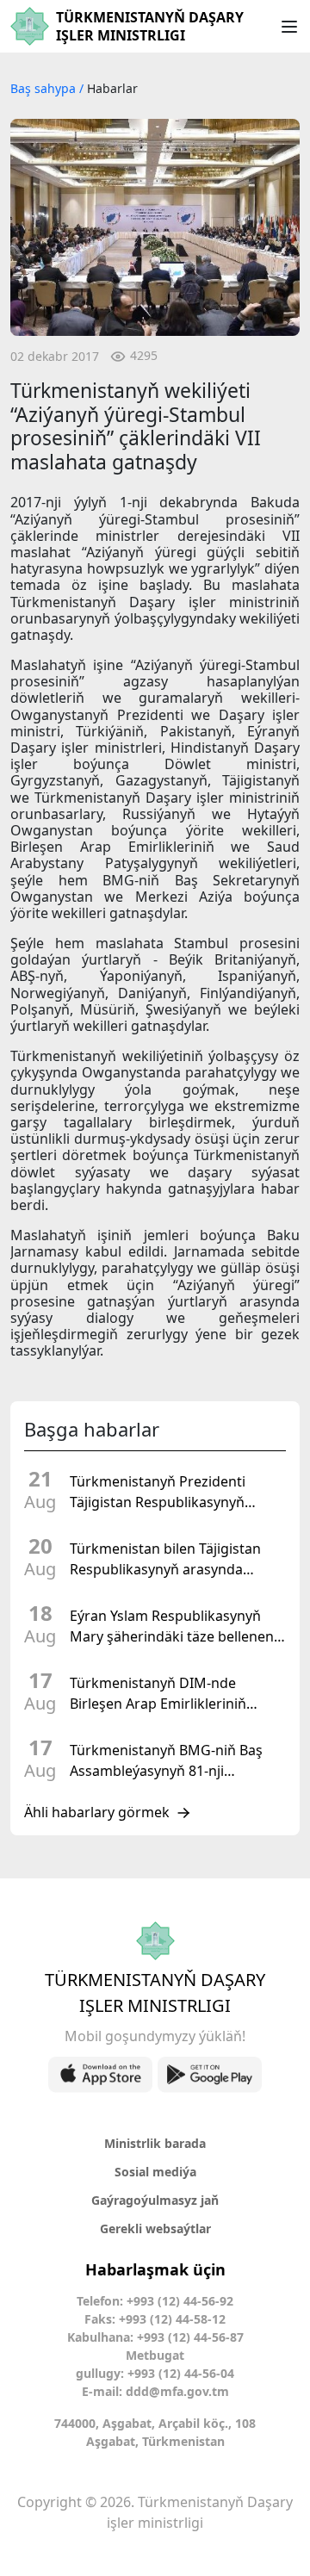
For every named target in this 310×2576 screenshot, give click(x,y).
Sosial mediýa (155, 2172)
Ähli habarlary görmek (97, 1813)
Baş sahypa (45, 88)
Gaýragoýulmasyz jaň (155, 2200)
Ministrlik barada (155, 2143)
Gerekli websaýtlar (155, 2228)
